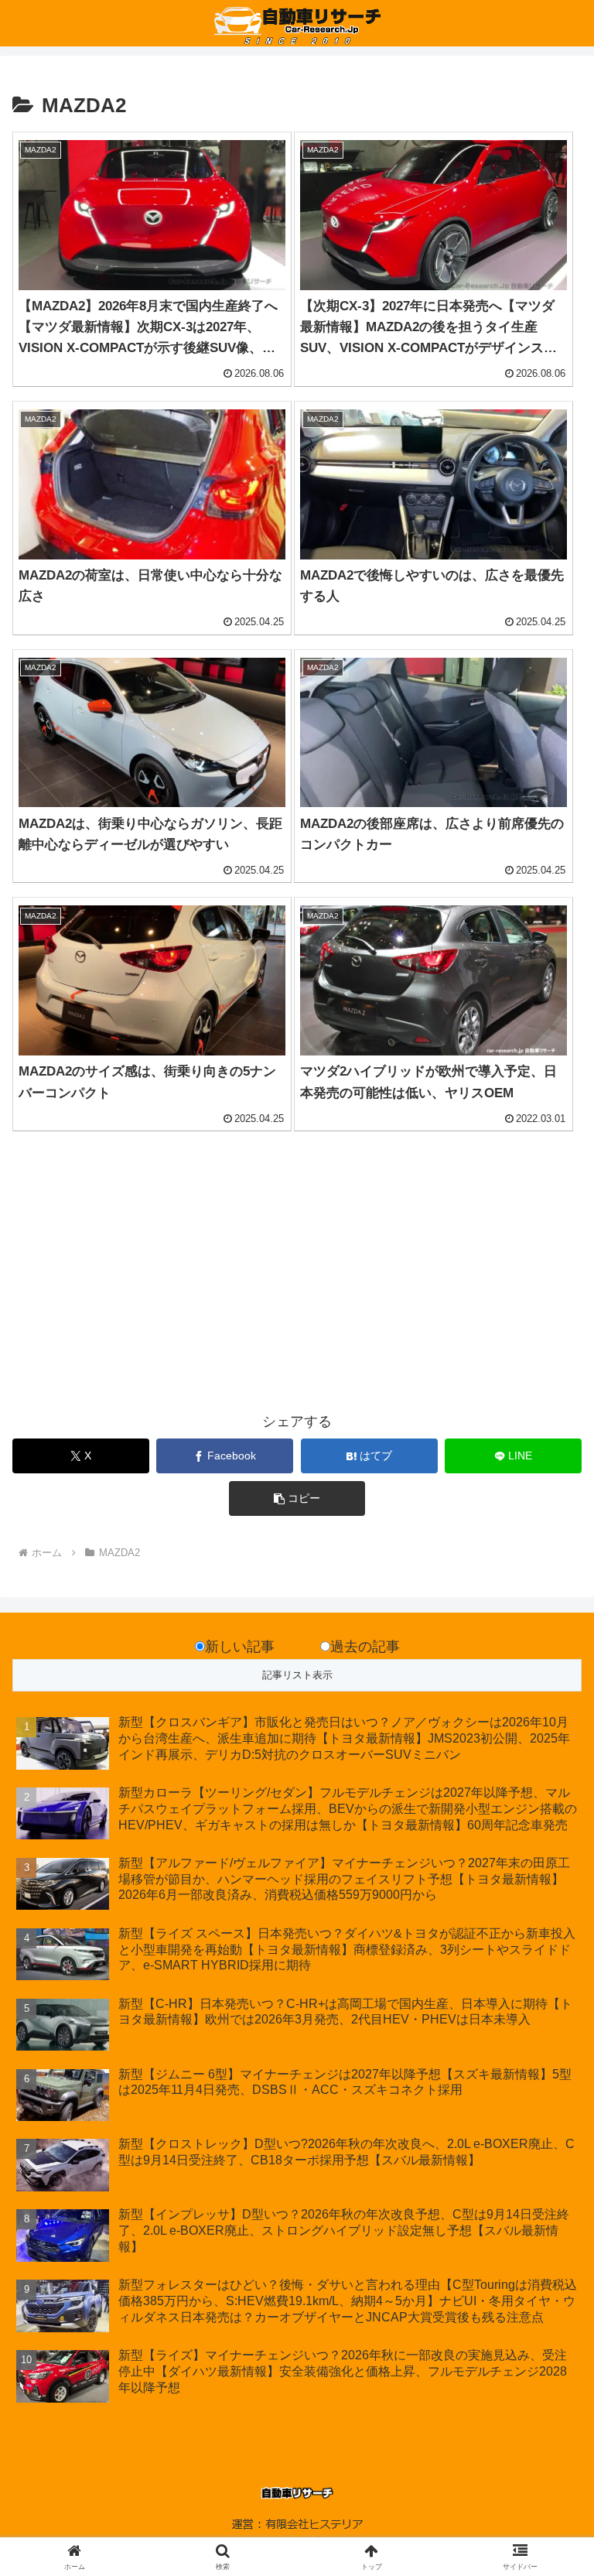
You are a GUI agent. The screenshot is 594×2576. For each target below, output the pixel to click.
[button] (297, 1498)
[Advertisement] (155, 1281)
